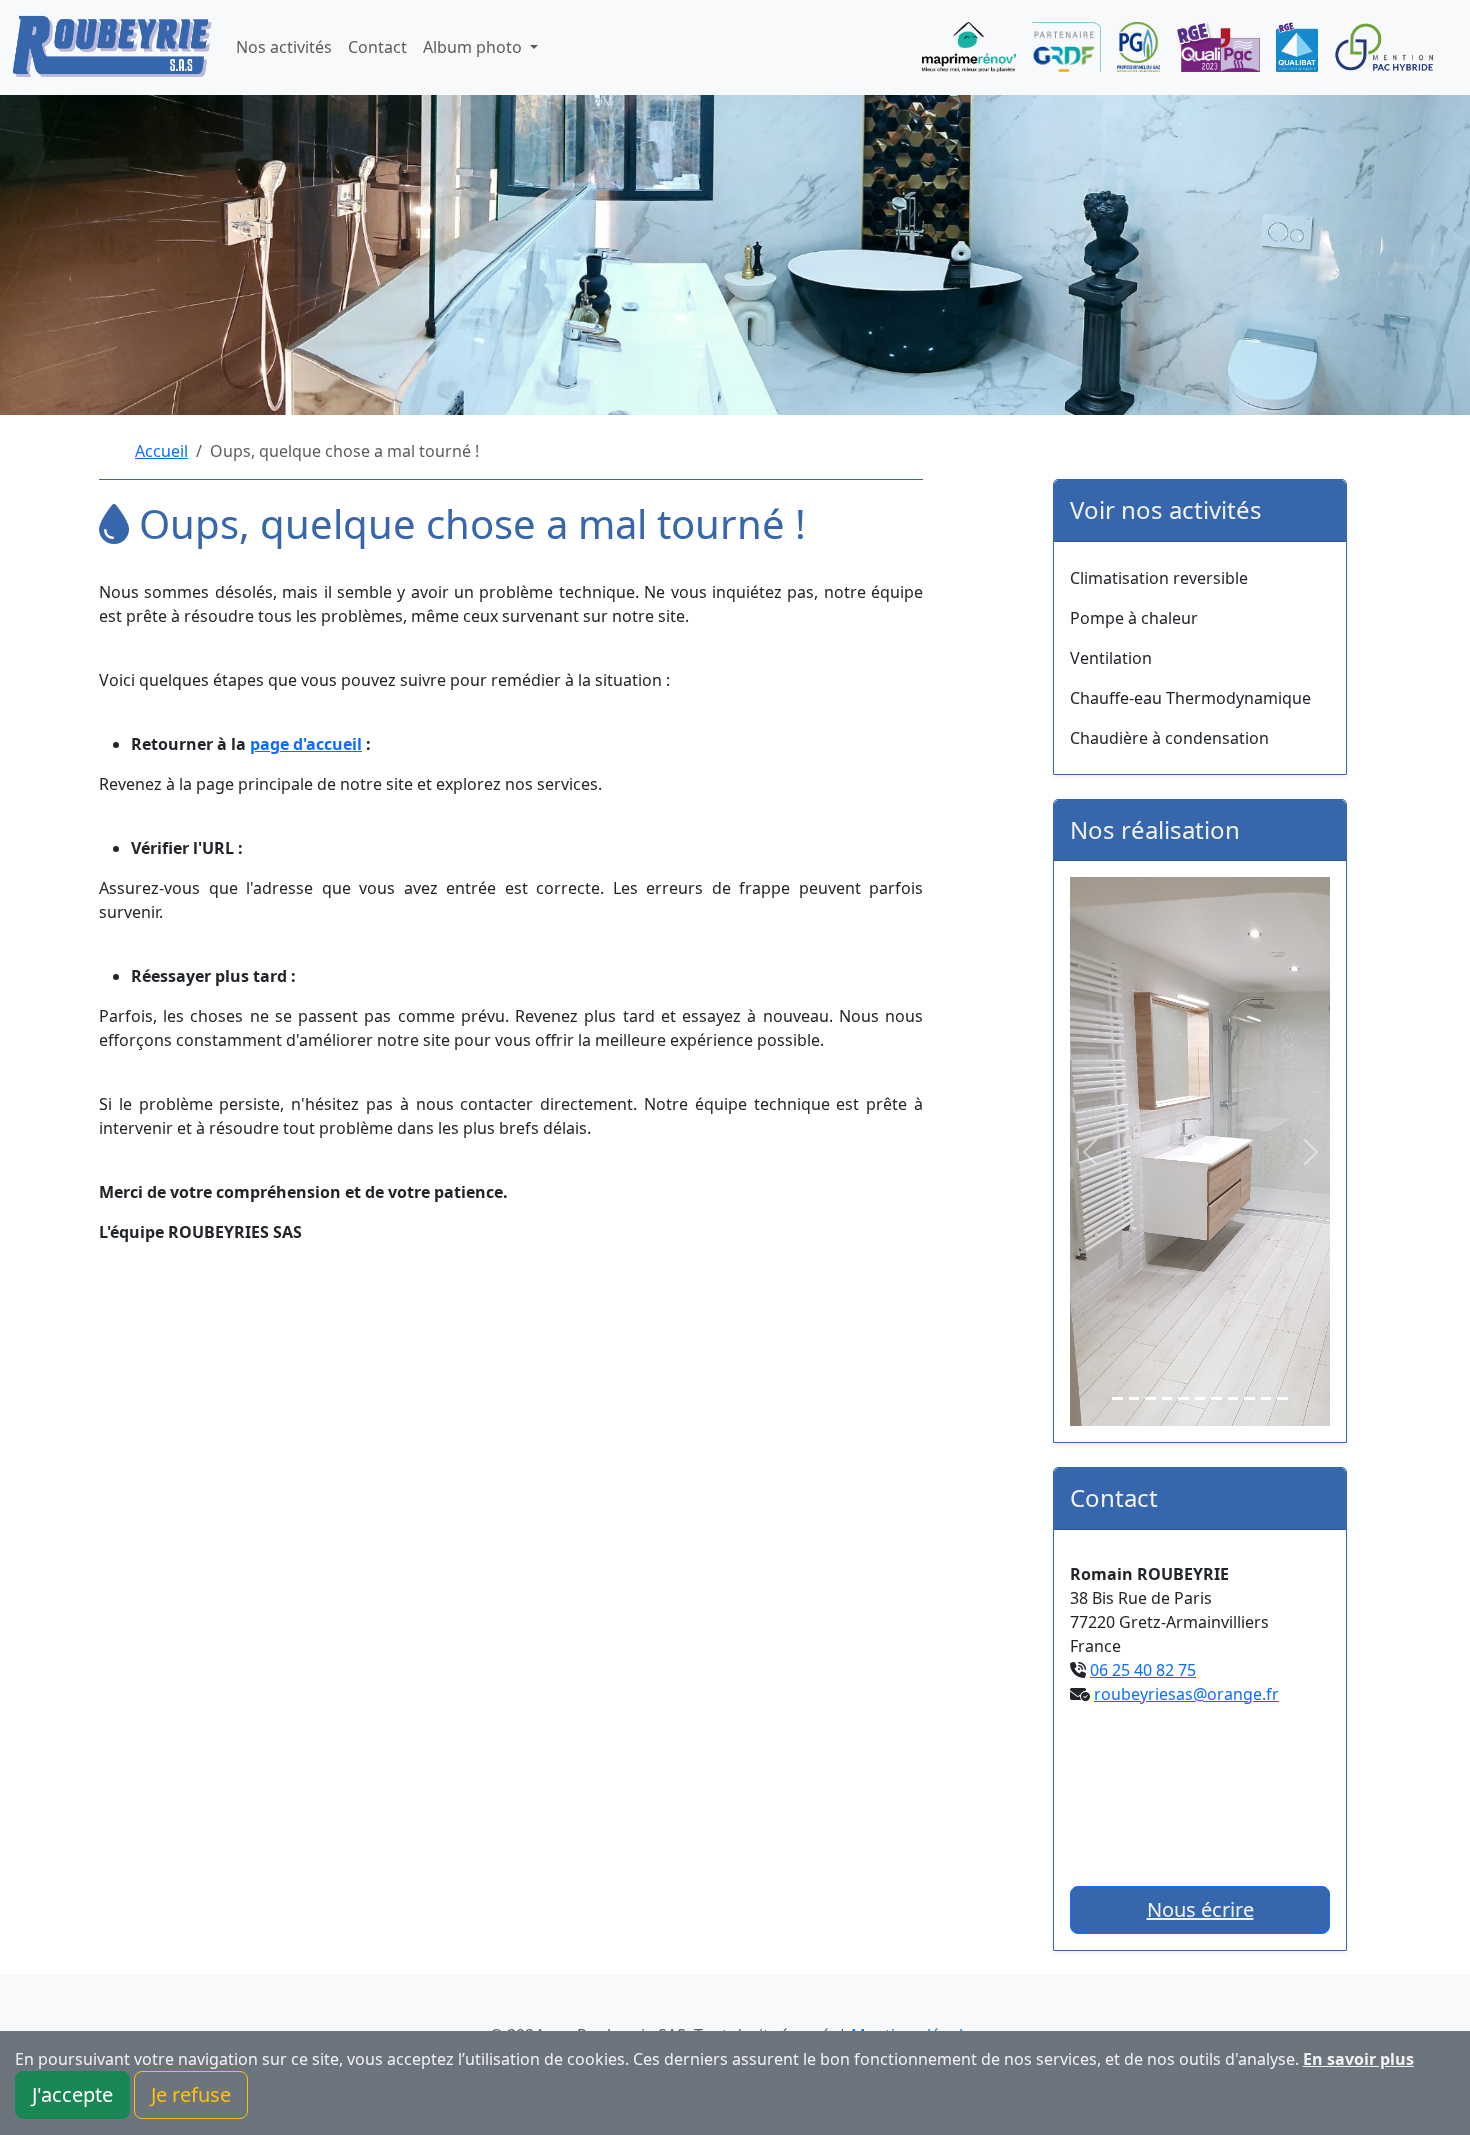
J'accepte (72, 2094)
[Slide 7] (1216, 1398)
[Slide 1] (1117, 1398)
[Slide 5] (1183, 1398)
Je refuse (191, 2094)
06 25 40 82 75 (1143, 1670)
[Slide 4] (1167, 1398)
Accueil (161, 451)
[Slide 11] (1282, 1398)
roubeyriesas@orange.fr (1186, 1694)
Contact (377, 47)
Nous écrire (1200, 1909)
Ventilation (1111, 658)
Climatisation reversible (1159, 578)
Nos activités (284, 47)
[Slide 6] (1200, 1398)
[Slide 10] (1266, 1398)
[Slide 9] (1249, 1398)
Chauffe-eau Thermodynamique (1190, 698)
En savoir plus (1358, 2059)
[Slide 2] (1134, 1398)
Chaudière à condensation (1169, 738)
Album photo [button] (474, 47)
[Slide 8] (1233, 1398)
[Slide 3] (1150, 1398)
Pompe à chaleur (1134, 618)
